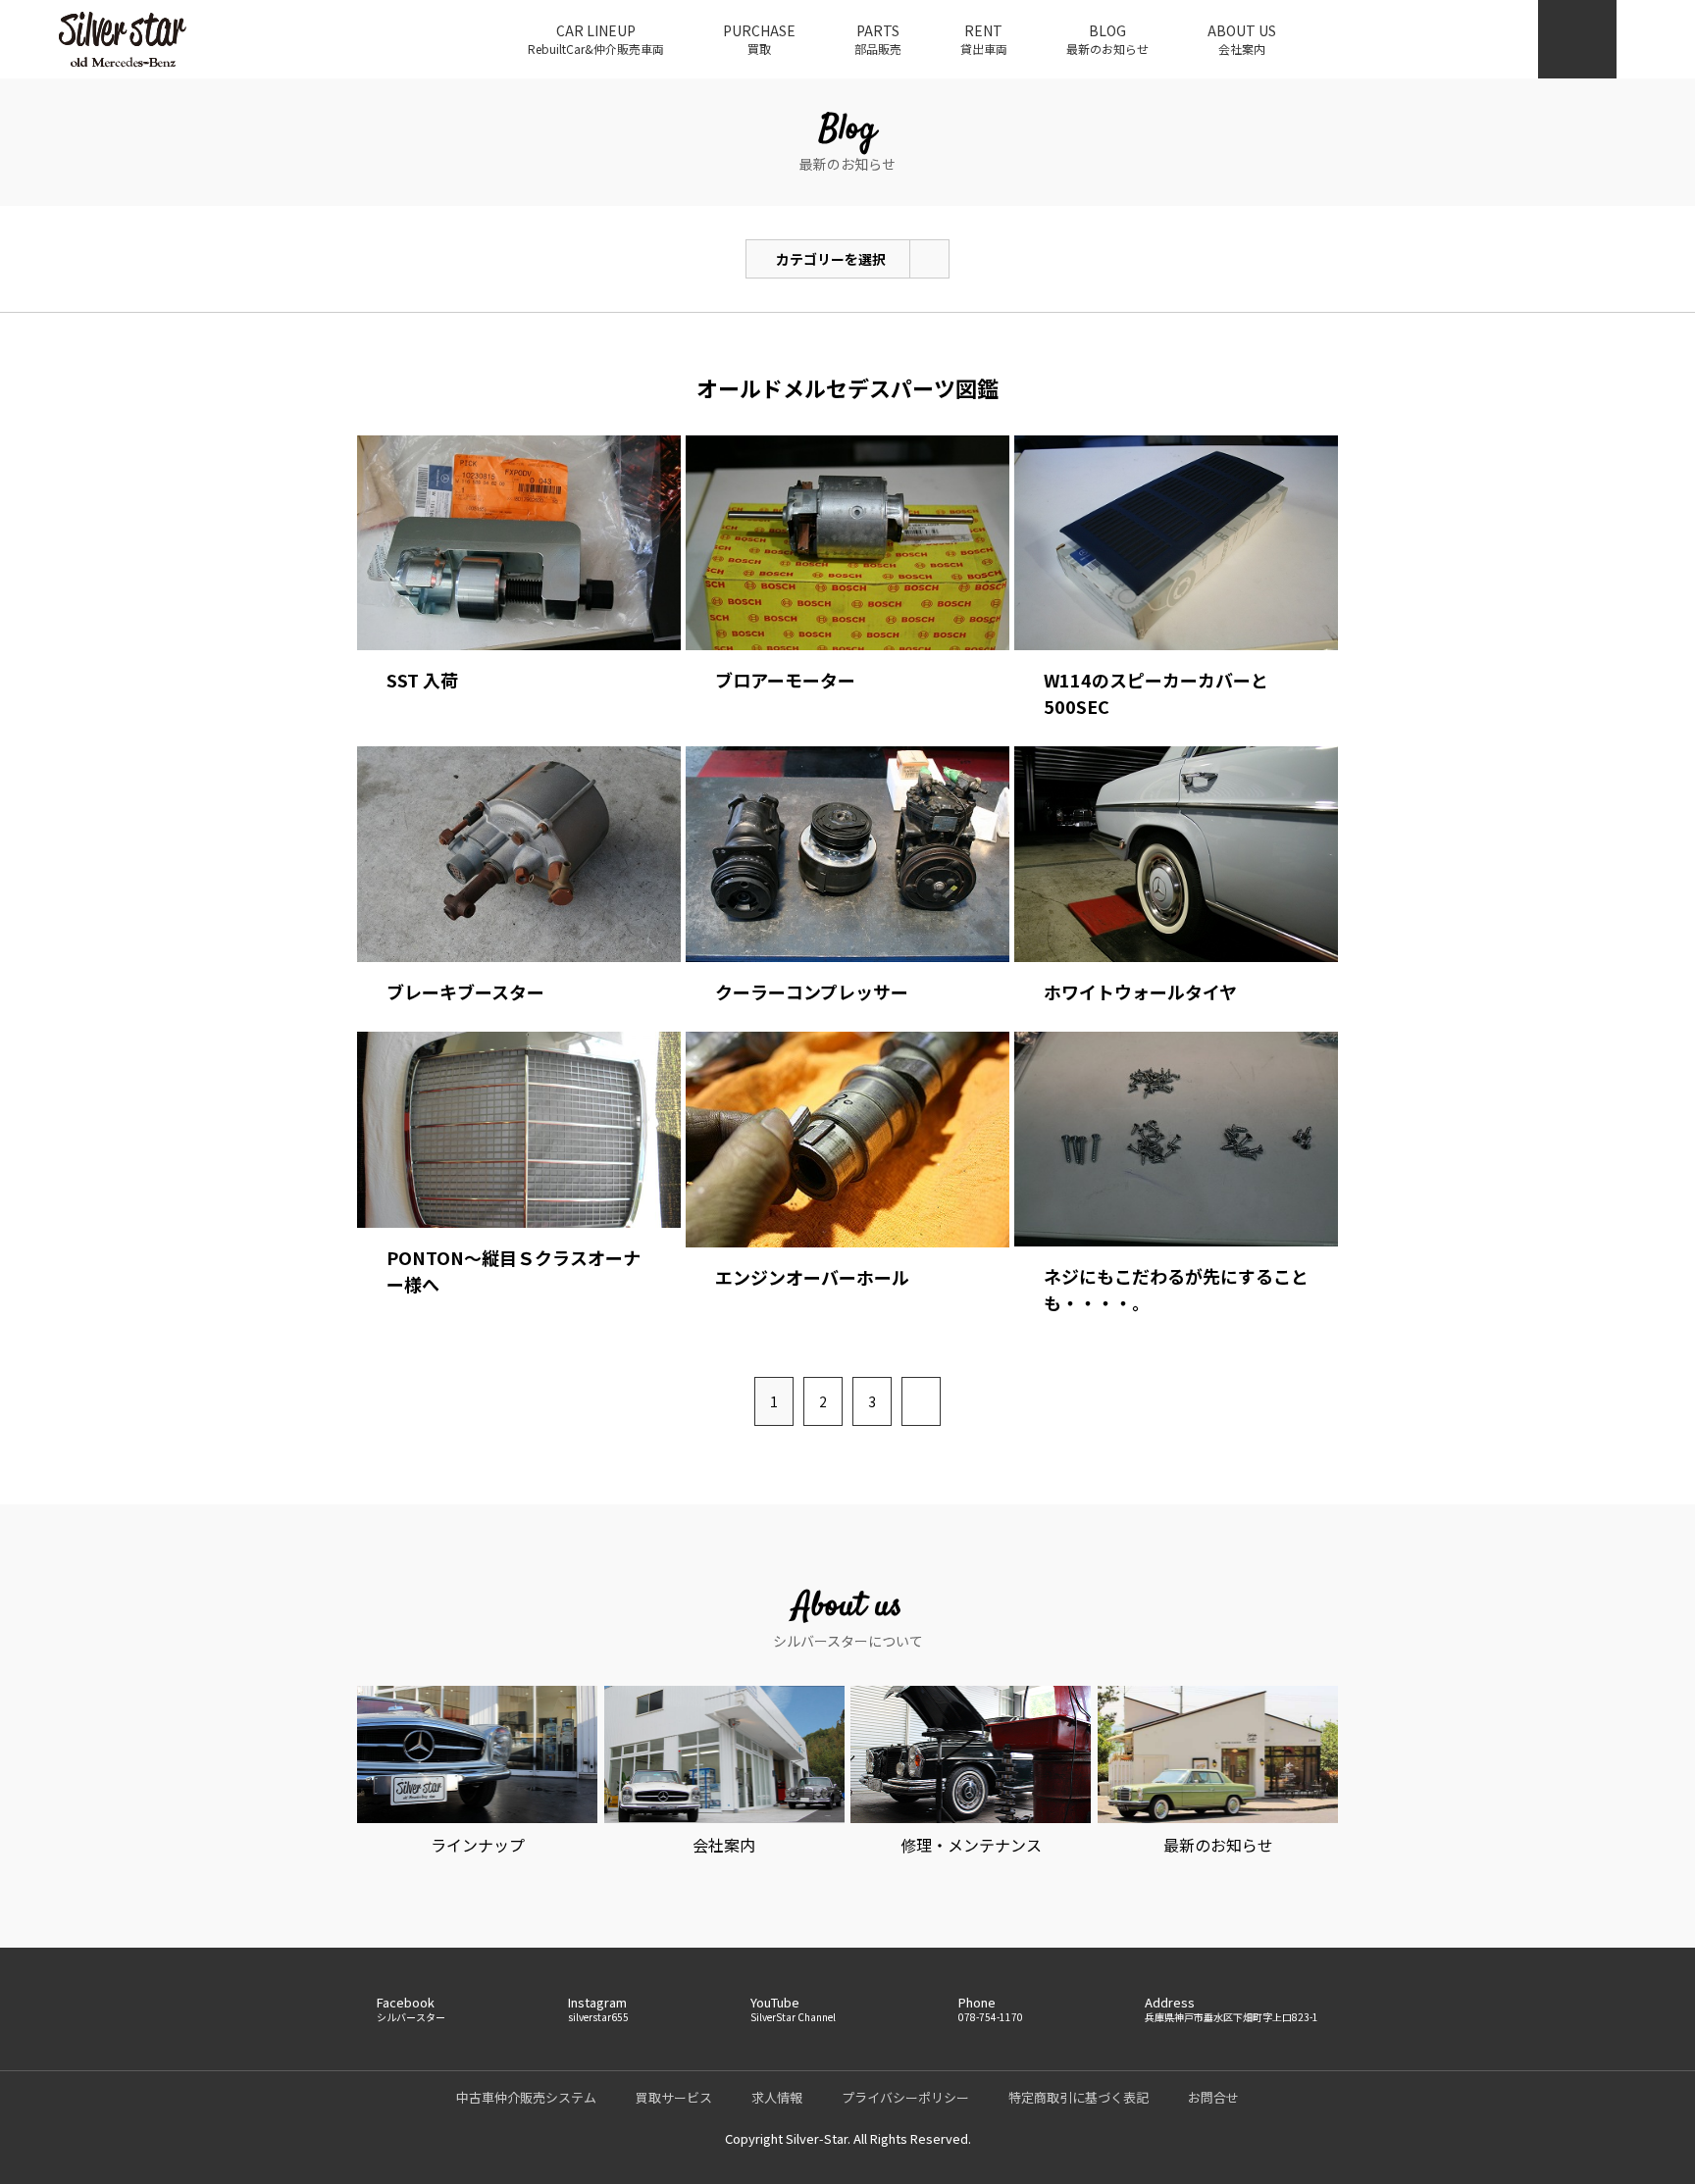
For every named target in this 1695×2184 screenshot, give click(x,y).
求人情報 (777, 2097)
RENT (984, 39)
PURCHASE (759, 39)
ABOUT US (1242, 39)
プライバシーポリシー (905, 2097)
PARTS (878, 39)
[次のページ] (921, 1401)
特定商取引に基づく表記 (1079, 2097)
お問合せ (1213, 2097)
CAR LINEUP (596, 39)
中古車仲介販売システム (526, 2097)
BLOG (1107, 39)
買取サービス (674, 2097)
